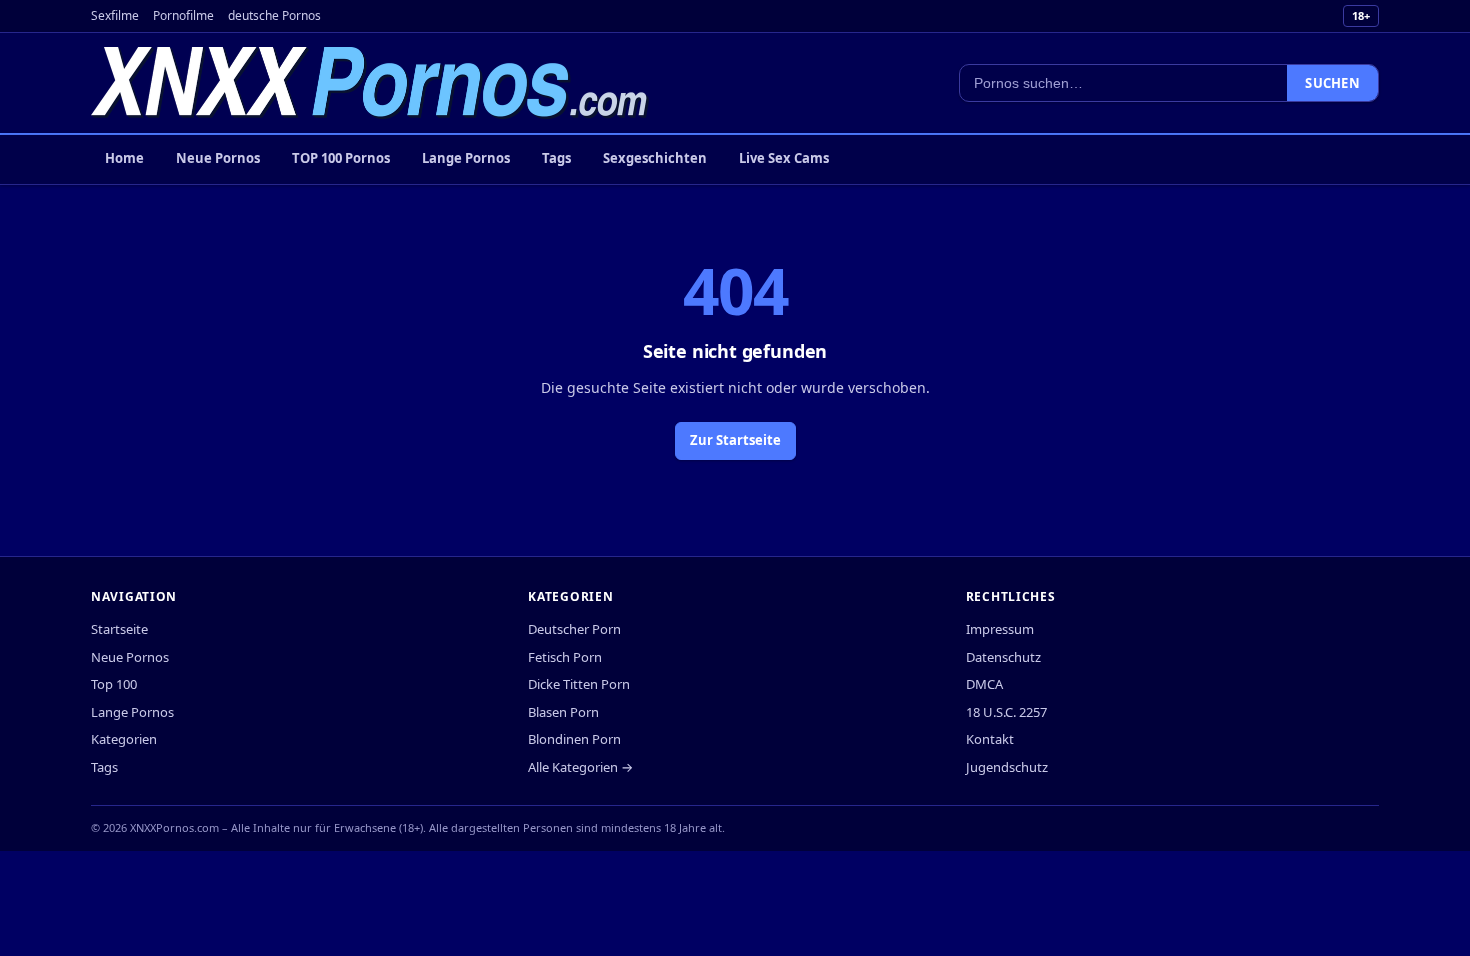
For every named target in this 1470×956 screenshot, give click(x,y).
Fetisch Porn (565, 657)
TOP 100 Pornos (341, 158)
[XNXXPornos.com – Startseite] (370, 83)
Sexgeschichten (655, 158)
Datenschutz (1003, 657)
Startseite (119, 629)
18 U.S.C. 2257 (1006, 712)
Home (124, 158)
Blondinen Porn (574, 739)
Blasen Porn (563, 712)
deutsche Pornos (274, 15)
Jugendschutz (1007, 767)
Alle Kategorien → (580, 767)
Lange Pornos (466, 158)
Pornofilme (183, 15)
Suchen (1332, 83)
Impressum (1000, 629)
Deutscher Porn (574, 629)
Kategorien (124, 739)
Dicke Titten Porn (579, 684)
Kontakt (990, 739)
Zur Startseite (735, 440)
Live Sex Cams (784, 158)
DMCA (984, 684)
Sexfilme (115, 15)
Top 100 (114, 684)
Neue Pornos (218, 158)
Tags (556, 158)
